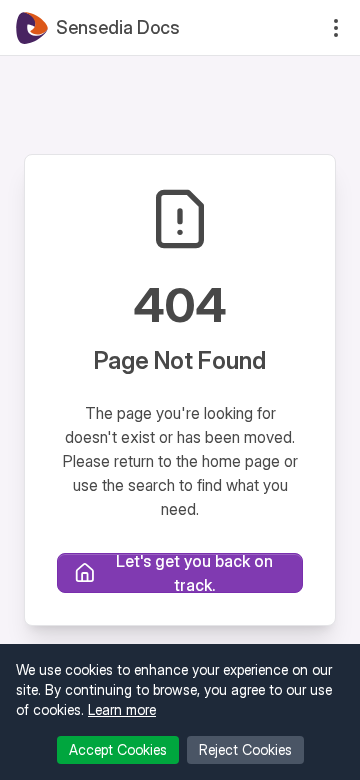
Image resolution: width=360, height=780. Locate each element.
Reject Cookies (245, 749)
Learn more (122, 709)
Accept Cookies (118, 749)
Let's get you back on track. (194, 573)
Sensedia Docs (118, 27)
